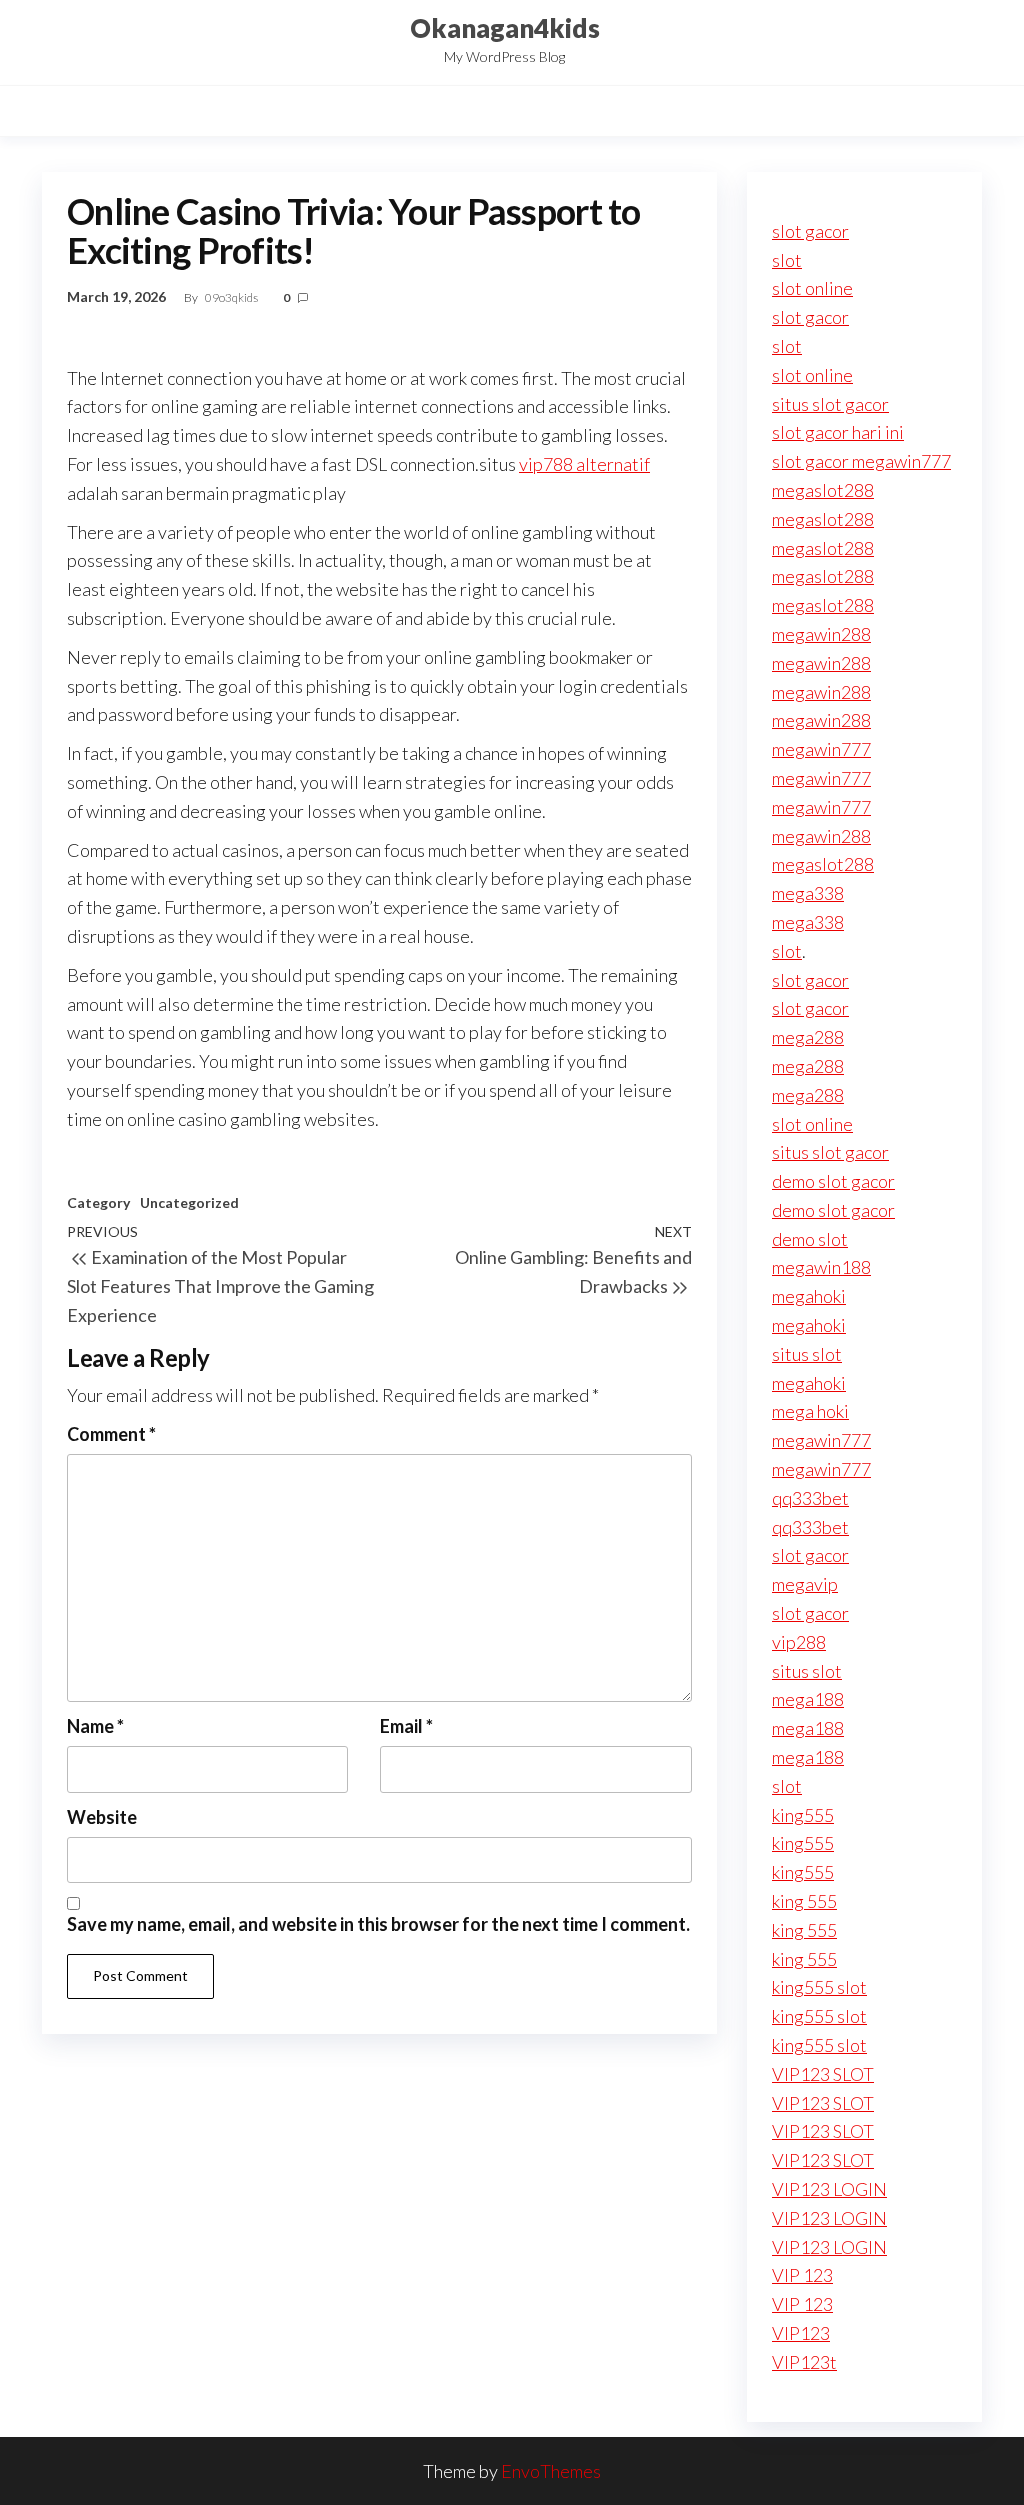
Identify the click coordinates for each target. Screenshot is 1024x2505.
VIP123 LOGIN (829, 2189)
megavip (805, 1584)
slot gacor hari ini (838, 432)
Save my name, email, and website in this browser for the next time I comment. (378, 1924)
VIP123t (804, 2362)
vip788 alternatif (584, 464)
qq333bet (810, 1498)
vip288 (799, 1642)
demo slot (810, 1239)
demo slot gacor (833, 1181)
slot (787, 260)
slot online (812, 288)
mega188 (808, 1699)
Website (102, 1817)
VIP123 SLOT (823, 2074)
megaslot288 (823, 490)
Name (95, 1726)
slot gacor (810, 231)
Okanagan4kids (505, 28)
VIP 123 (802, 2275)
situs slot (807, 1354)
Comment (111, 1434)
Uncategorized (189, 1202)
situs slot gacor (830, 404)
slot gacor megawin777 (861, 461)
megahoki (809, 1296)
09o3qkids (232, 297)
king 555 (804, 1901)
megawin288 (821, 634)
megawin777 (821, 749)
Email (406, 1726)
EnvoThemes (551, 2471)
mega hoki (810, 1411)
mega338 (808, 893)
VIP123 (801, 2333)
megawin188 (821, 1267)
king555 (803, 1815)
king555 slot (819, 1987)
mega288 (808, 1037)
